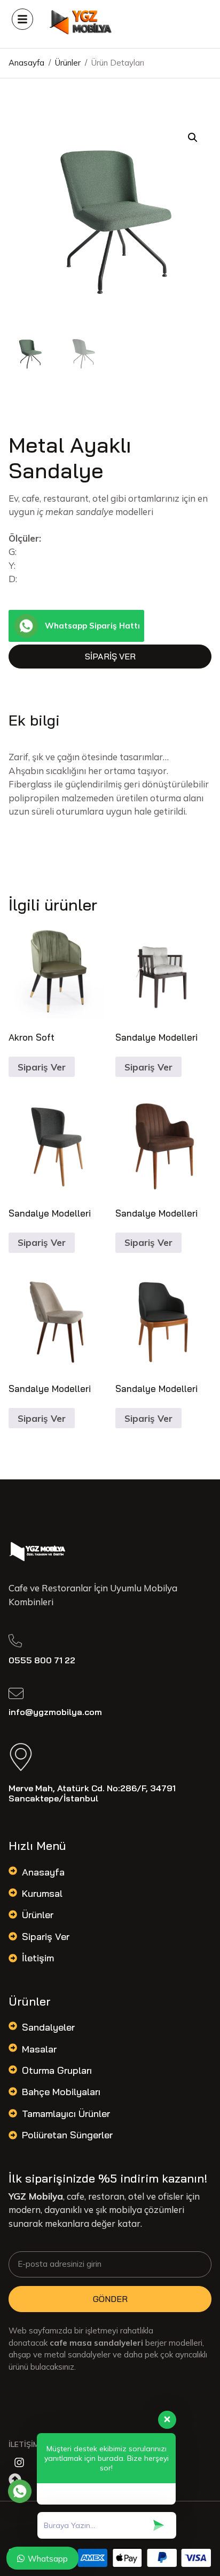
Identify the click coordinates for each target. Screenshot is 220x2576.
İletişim (38, 1958)
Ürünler (38, 1915)
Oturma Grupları (57, 2070)
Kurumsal (42, 1893)
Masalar (39, 2049)
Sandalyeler (48, 2027)
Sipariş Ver (110, 656)
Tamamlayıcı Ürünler (66, 2114)
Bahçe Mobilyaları (61, 2092)
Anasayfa (43, 1872)
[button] (193, 138)
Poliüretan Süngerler (67, 2135)
